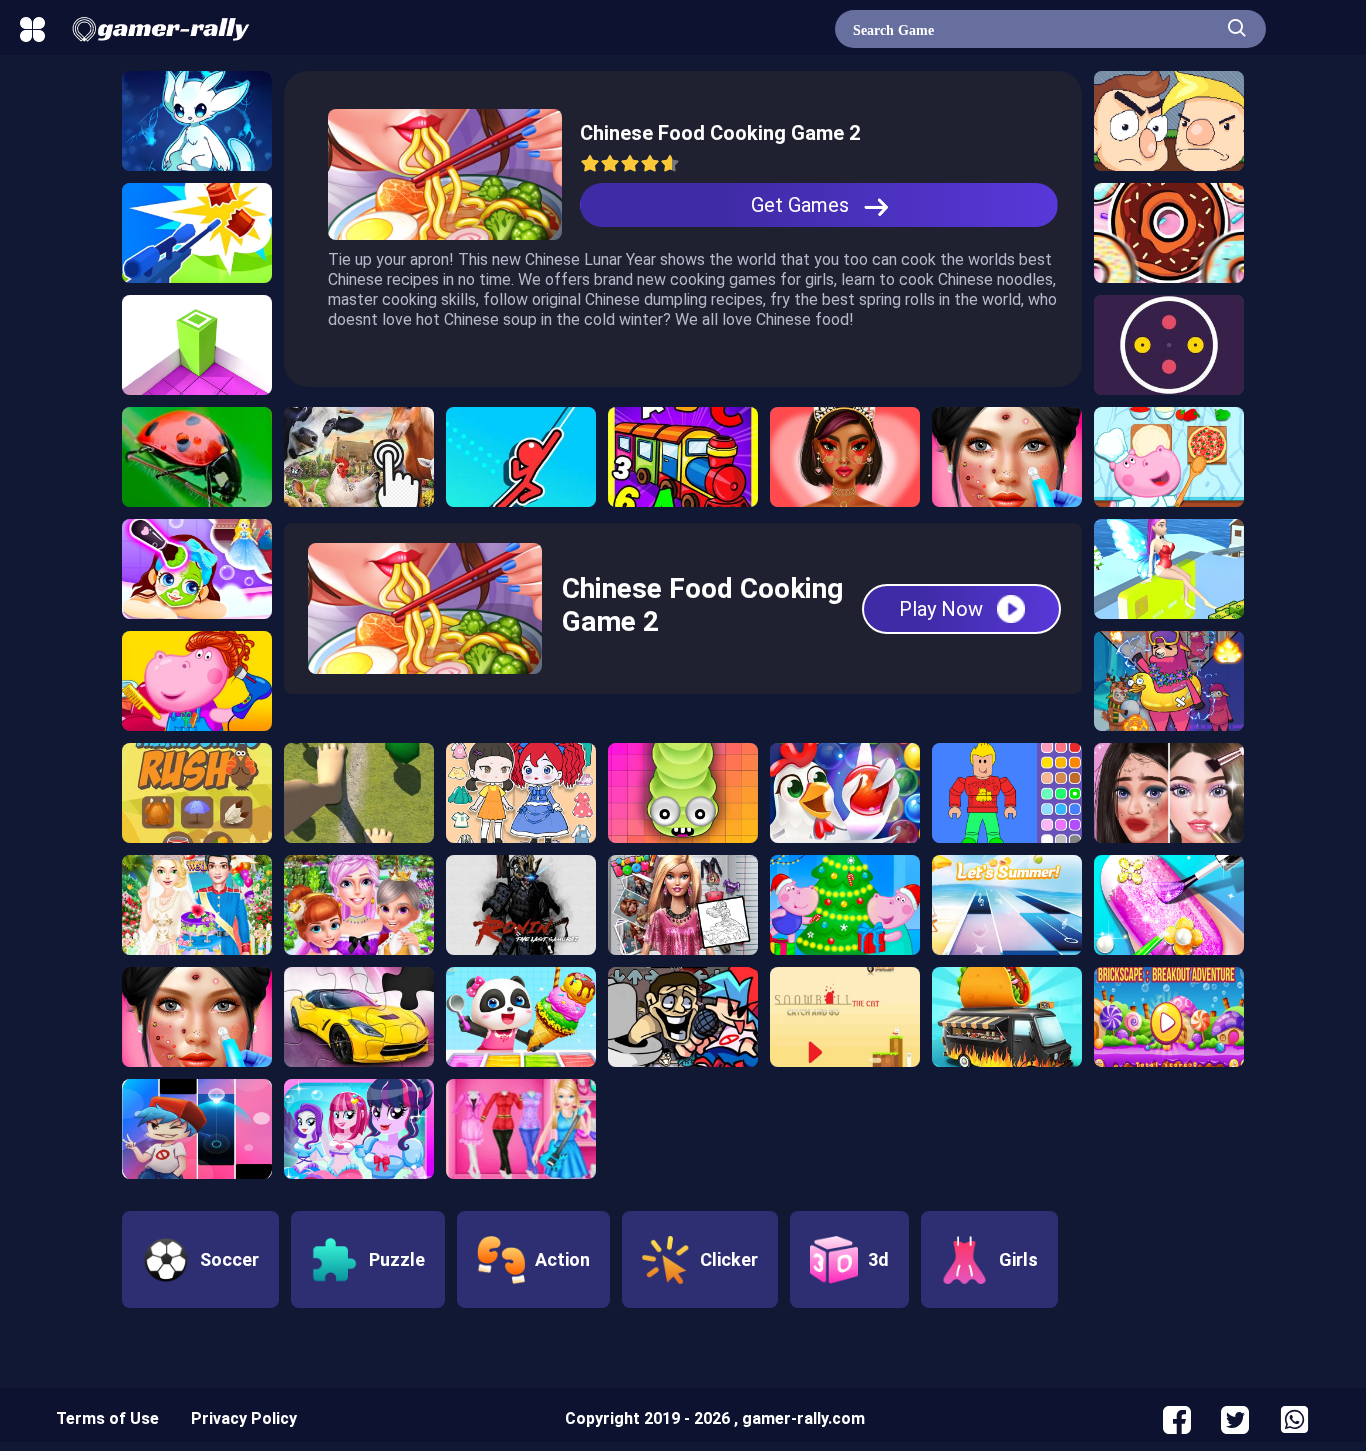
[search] (1237, 26)
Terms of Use (107, 1418)
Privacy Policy (244, 1418)
